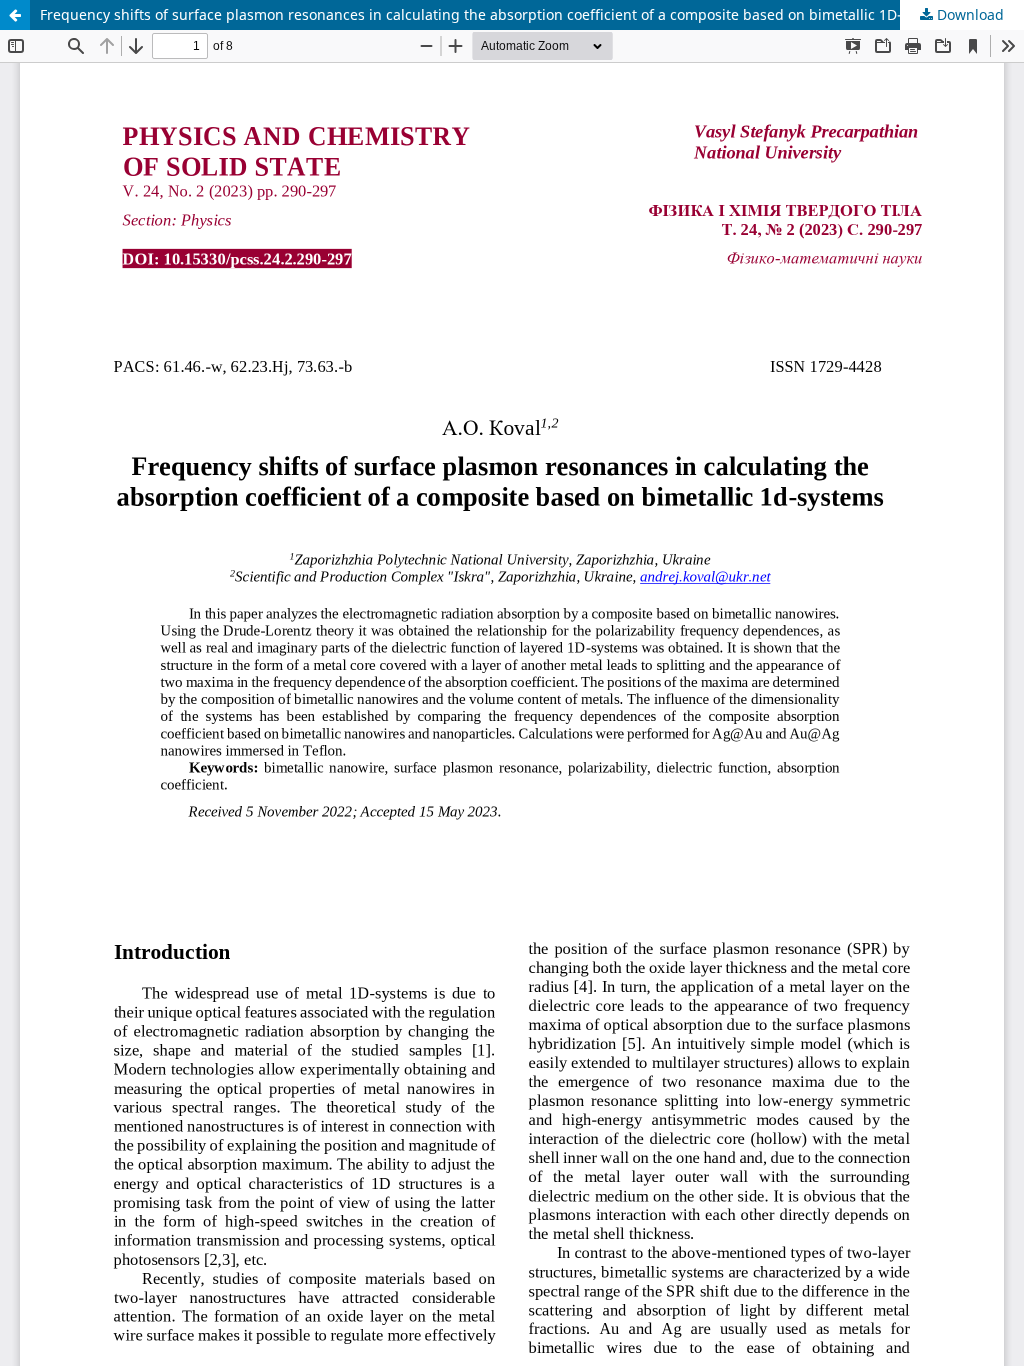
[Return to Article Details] (15, 15)
